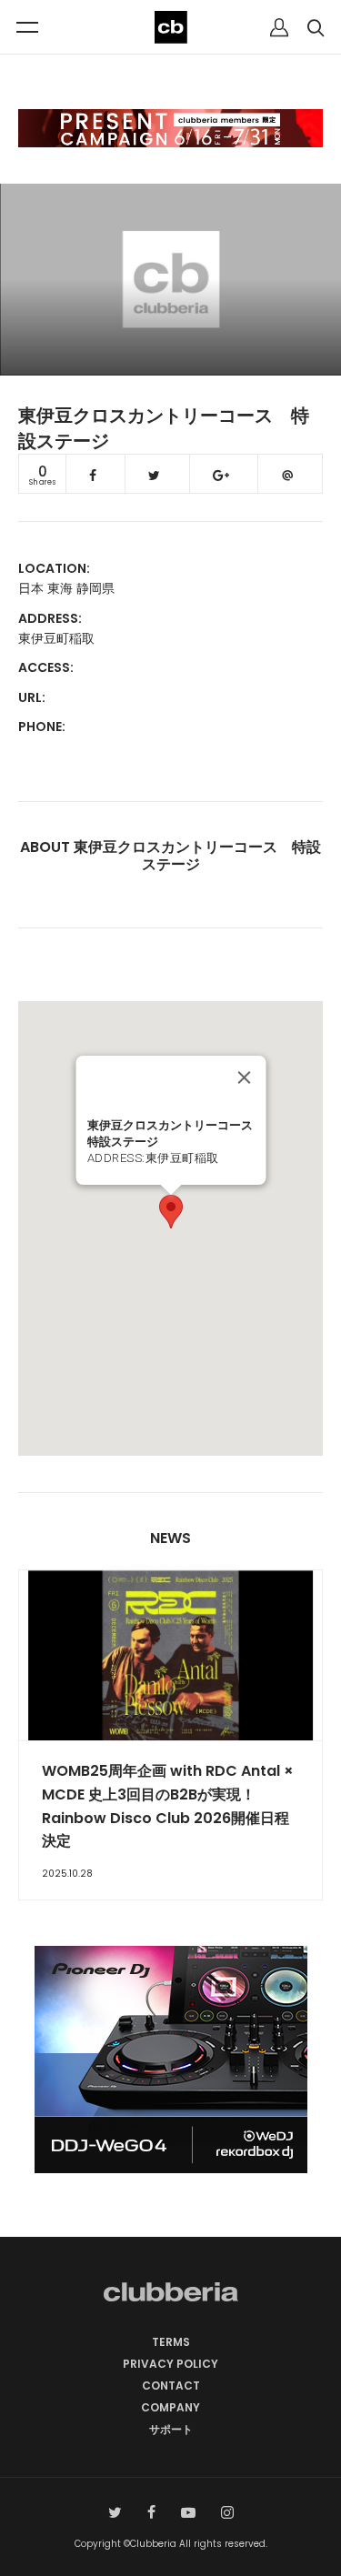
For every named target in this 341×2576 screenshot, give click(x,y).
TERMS (171, 2342)
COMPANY (170, 2407)
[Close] (244, 1078)
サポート (171, 2429)
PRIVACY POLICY (170, 2364)
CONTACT (171, 2386)
